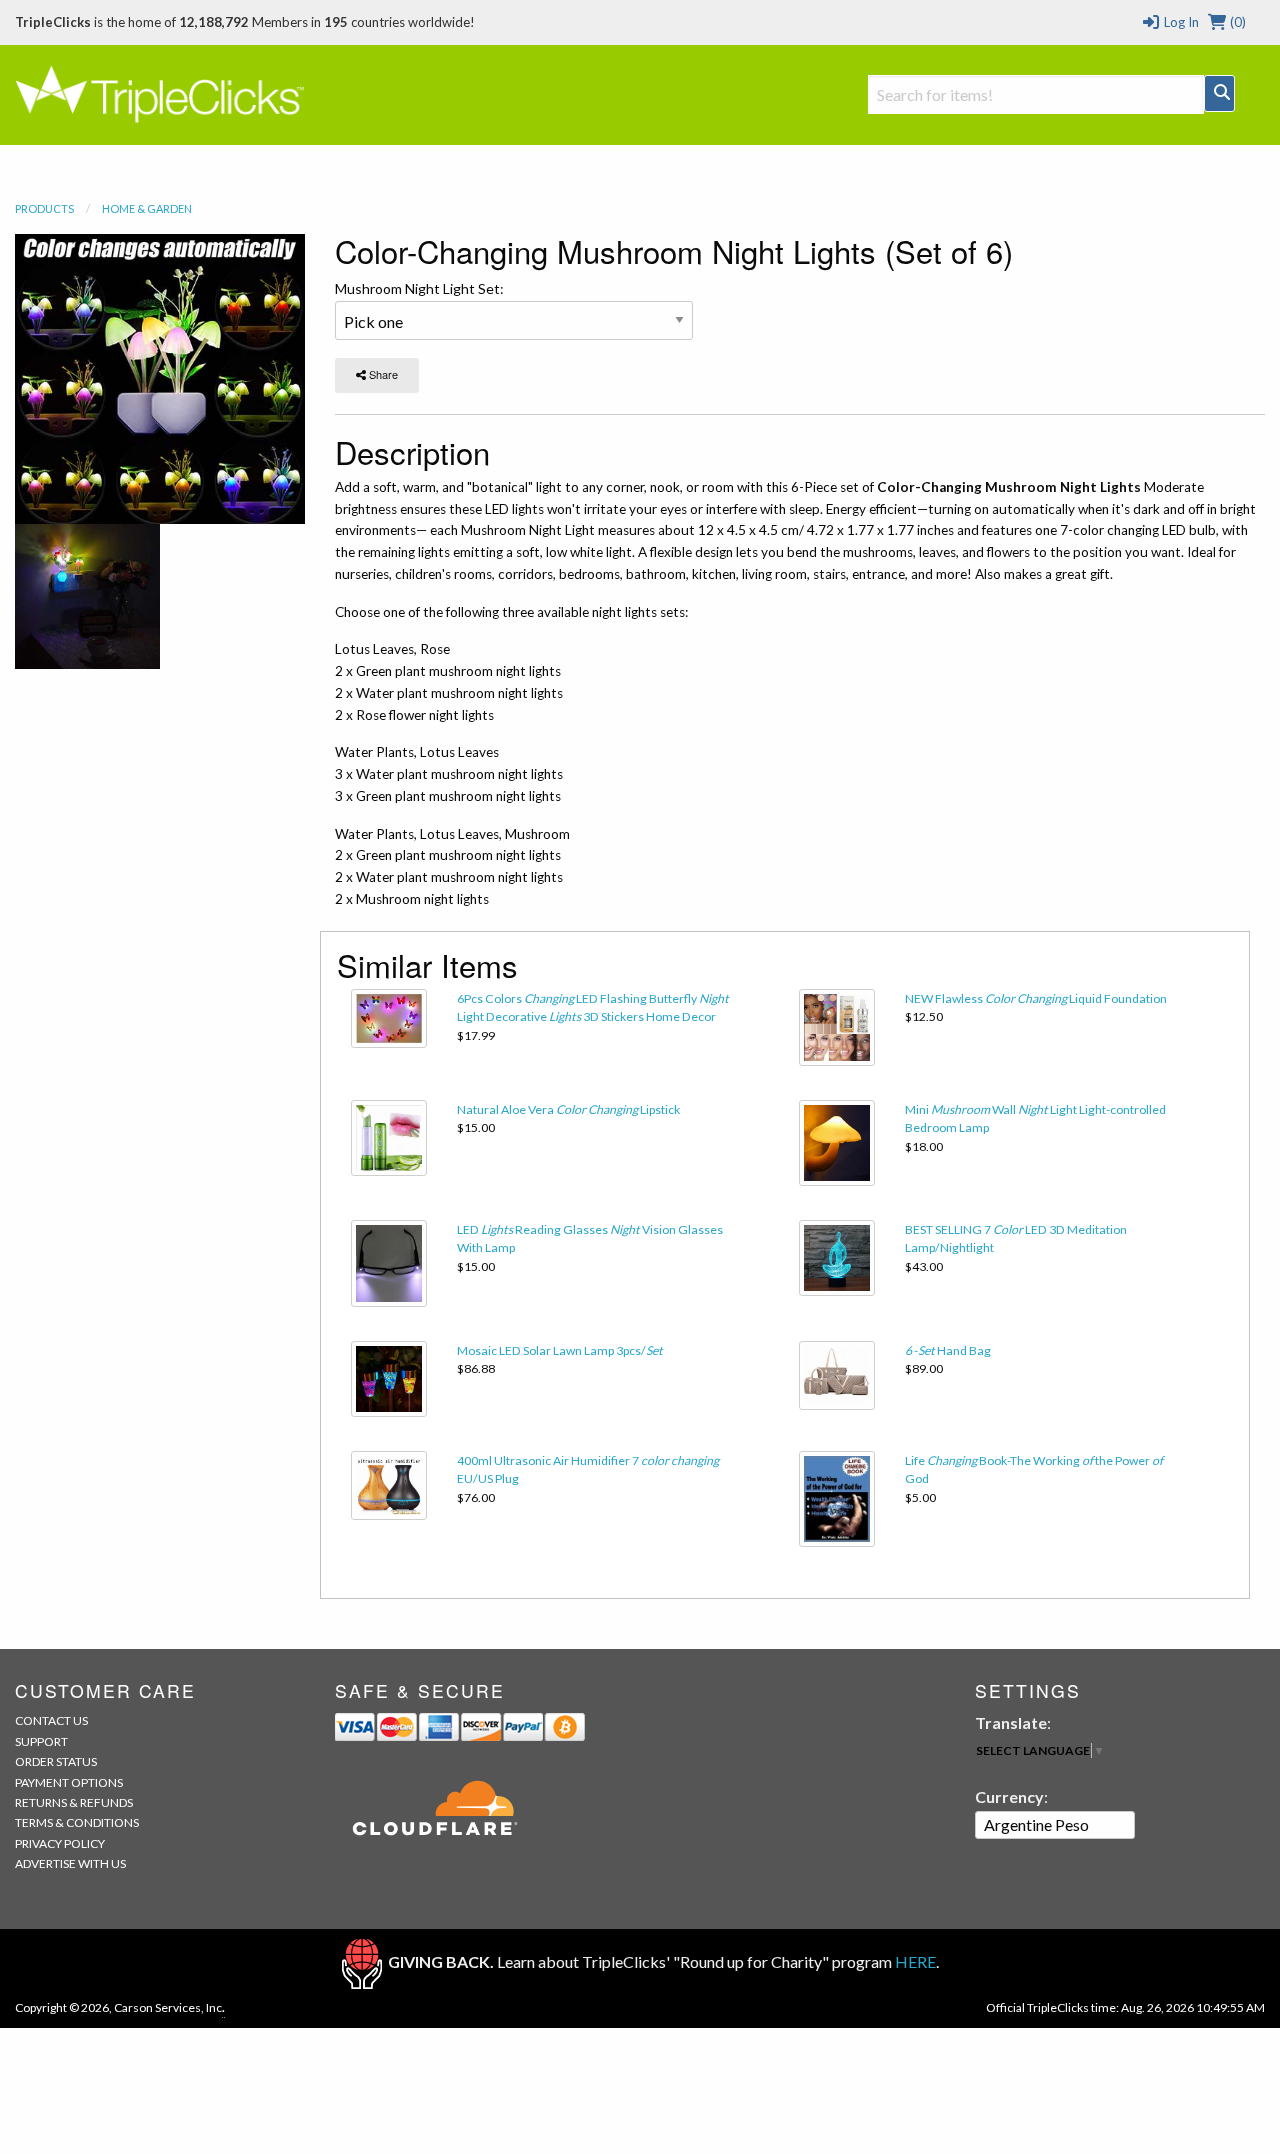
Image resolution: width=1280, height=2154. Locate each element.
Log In (1179, 22)
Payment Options (69, 1782)
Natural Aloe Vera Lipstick (568, 1109)
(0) (1236, 22)
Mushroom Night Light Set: (419, 288)
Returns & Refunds (74, 1802)
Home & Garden (147, 208)
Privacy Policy (60, 1843)
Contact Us (51, 1720)
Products (44, 208)
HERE (915, 1961)
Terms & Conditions (77, 1822)
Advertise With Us (70, 1863)
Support (41, 1741)
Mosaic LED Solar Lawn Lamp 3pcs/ (560, 1350)
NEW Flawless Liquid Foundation (1036, 998)
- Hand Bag (948, 1350)
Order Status (56, 1761)
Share (382, 374)
